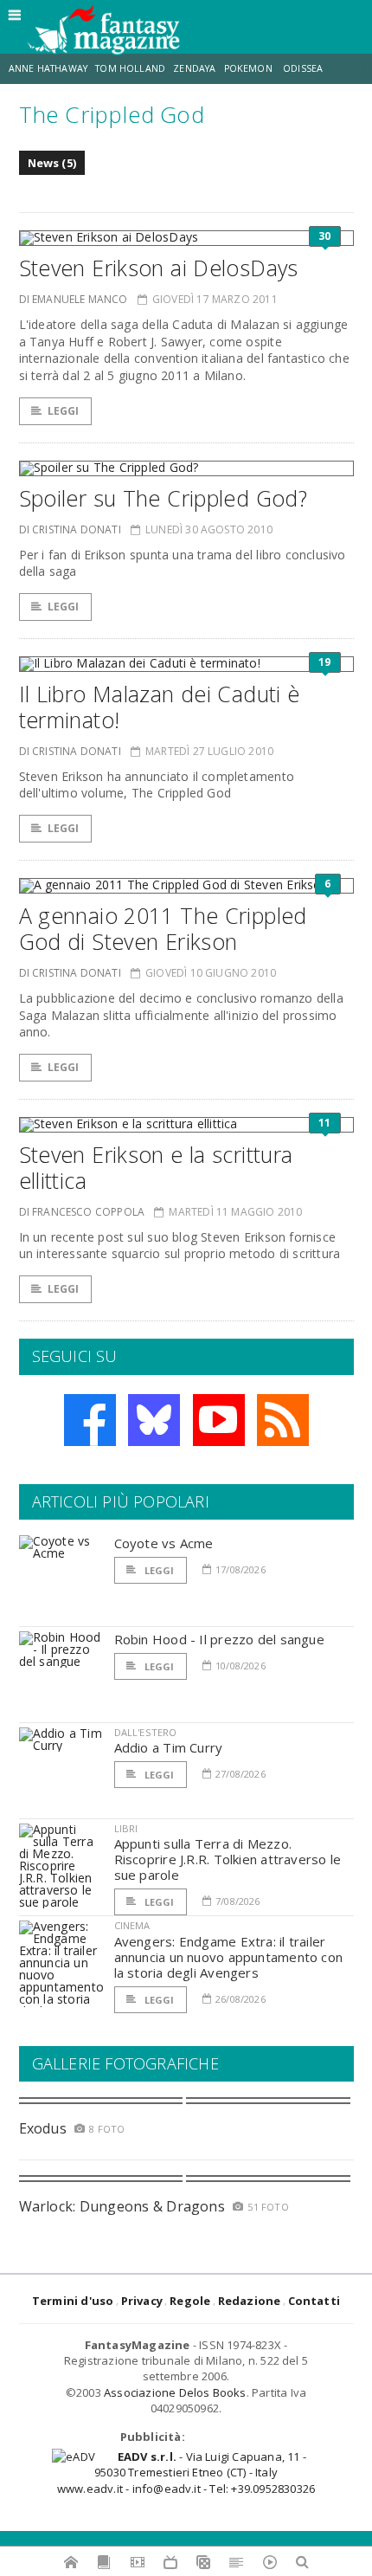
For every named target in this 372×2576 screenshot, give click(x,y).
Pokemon (250, 68)
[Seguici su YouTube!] (219, 1420)
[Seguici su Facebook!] (90, 1420)
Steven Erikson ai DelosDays (159, 268)
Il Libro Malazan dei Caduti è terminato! (160, 707)
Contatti (314, 2301)
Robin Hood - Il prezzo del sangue (219, 1639)
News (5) (52, 163)
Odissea (303, 68)
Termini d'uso (73, 2301)
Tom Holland (130, 68)
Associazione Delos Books (175, 2392)
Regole (190, 2301)
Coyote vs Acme (164, 1543)
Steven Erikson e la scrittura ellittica (156, 1167)
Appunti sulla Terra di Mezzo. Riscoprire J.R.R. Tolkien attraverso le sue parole (228, 1859)
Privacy (142, 2301)
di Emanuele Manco (74, 299)
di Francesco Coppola (82, 1212)
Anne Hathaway (48, 68)
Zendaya (194, 68)
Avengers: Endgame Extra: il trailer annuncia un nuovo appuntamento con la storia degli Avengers (229, 1957)
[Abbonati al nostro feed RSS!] (283, 1420)
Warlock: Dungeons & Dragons (122, 2206)
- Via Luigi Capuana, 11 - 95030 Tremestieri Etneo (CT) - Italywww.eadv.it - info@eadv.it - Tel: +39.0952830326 (186, 2472)
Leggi (64, 411)
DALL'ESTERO (146, 1732)
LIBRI (126, 1828)
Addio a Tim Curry (169, 1747)
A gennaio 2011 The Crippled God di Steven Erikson (163, 928)
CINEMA (132, 1925)
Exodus (43, 2128)
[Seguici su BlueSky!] (154, 1420)
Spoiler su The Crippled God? (164, 498)
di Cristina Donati (70, 529)
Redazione (250, 2301)
